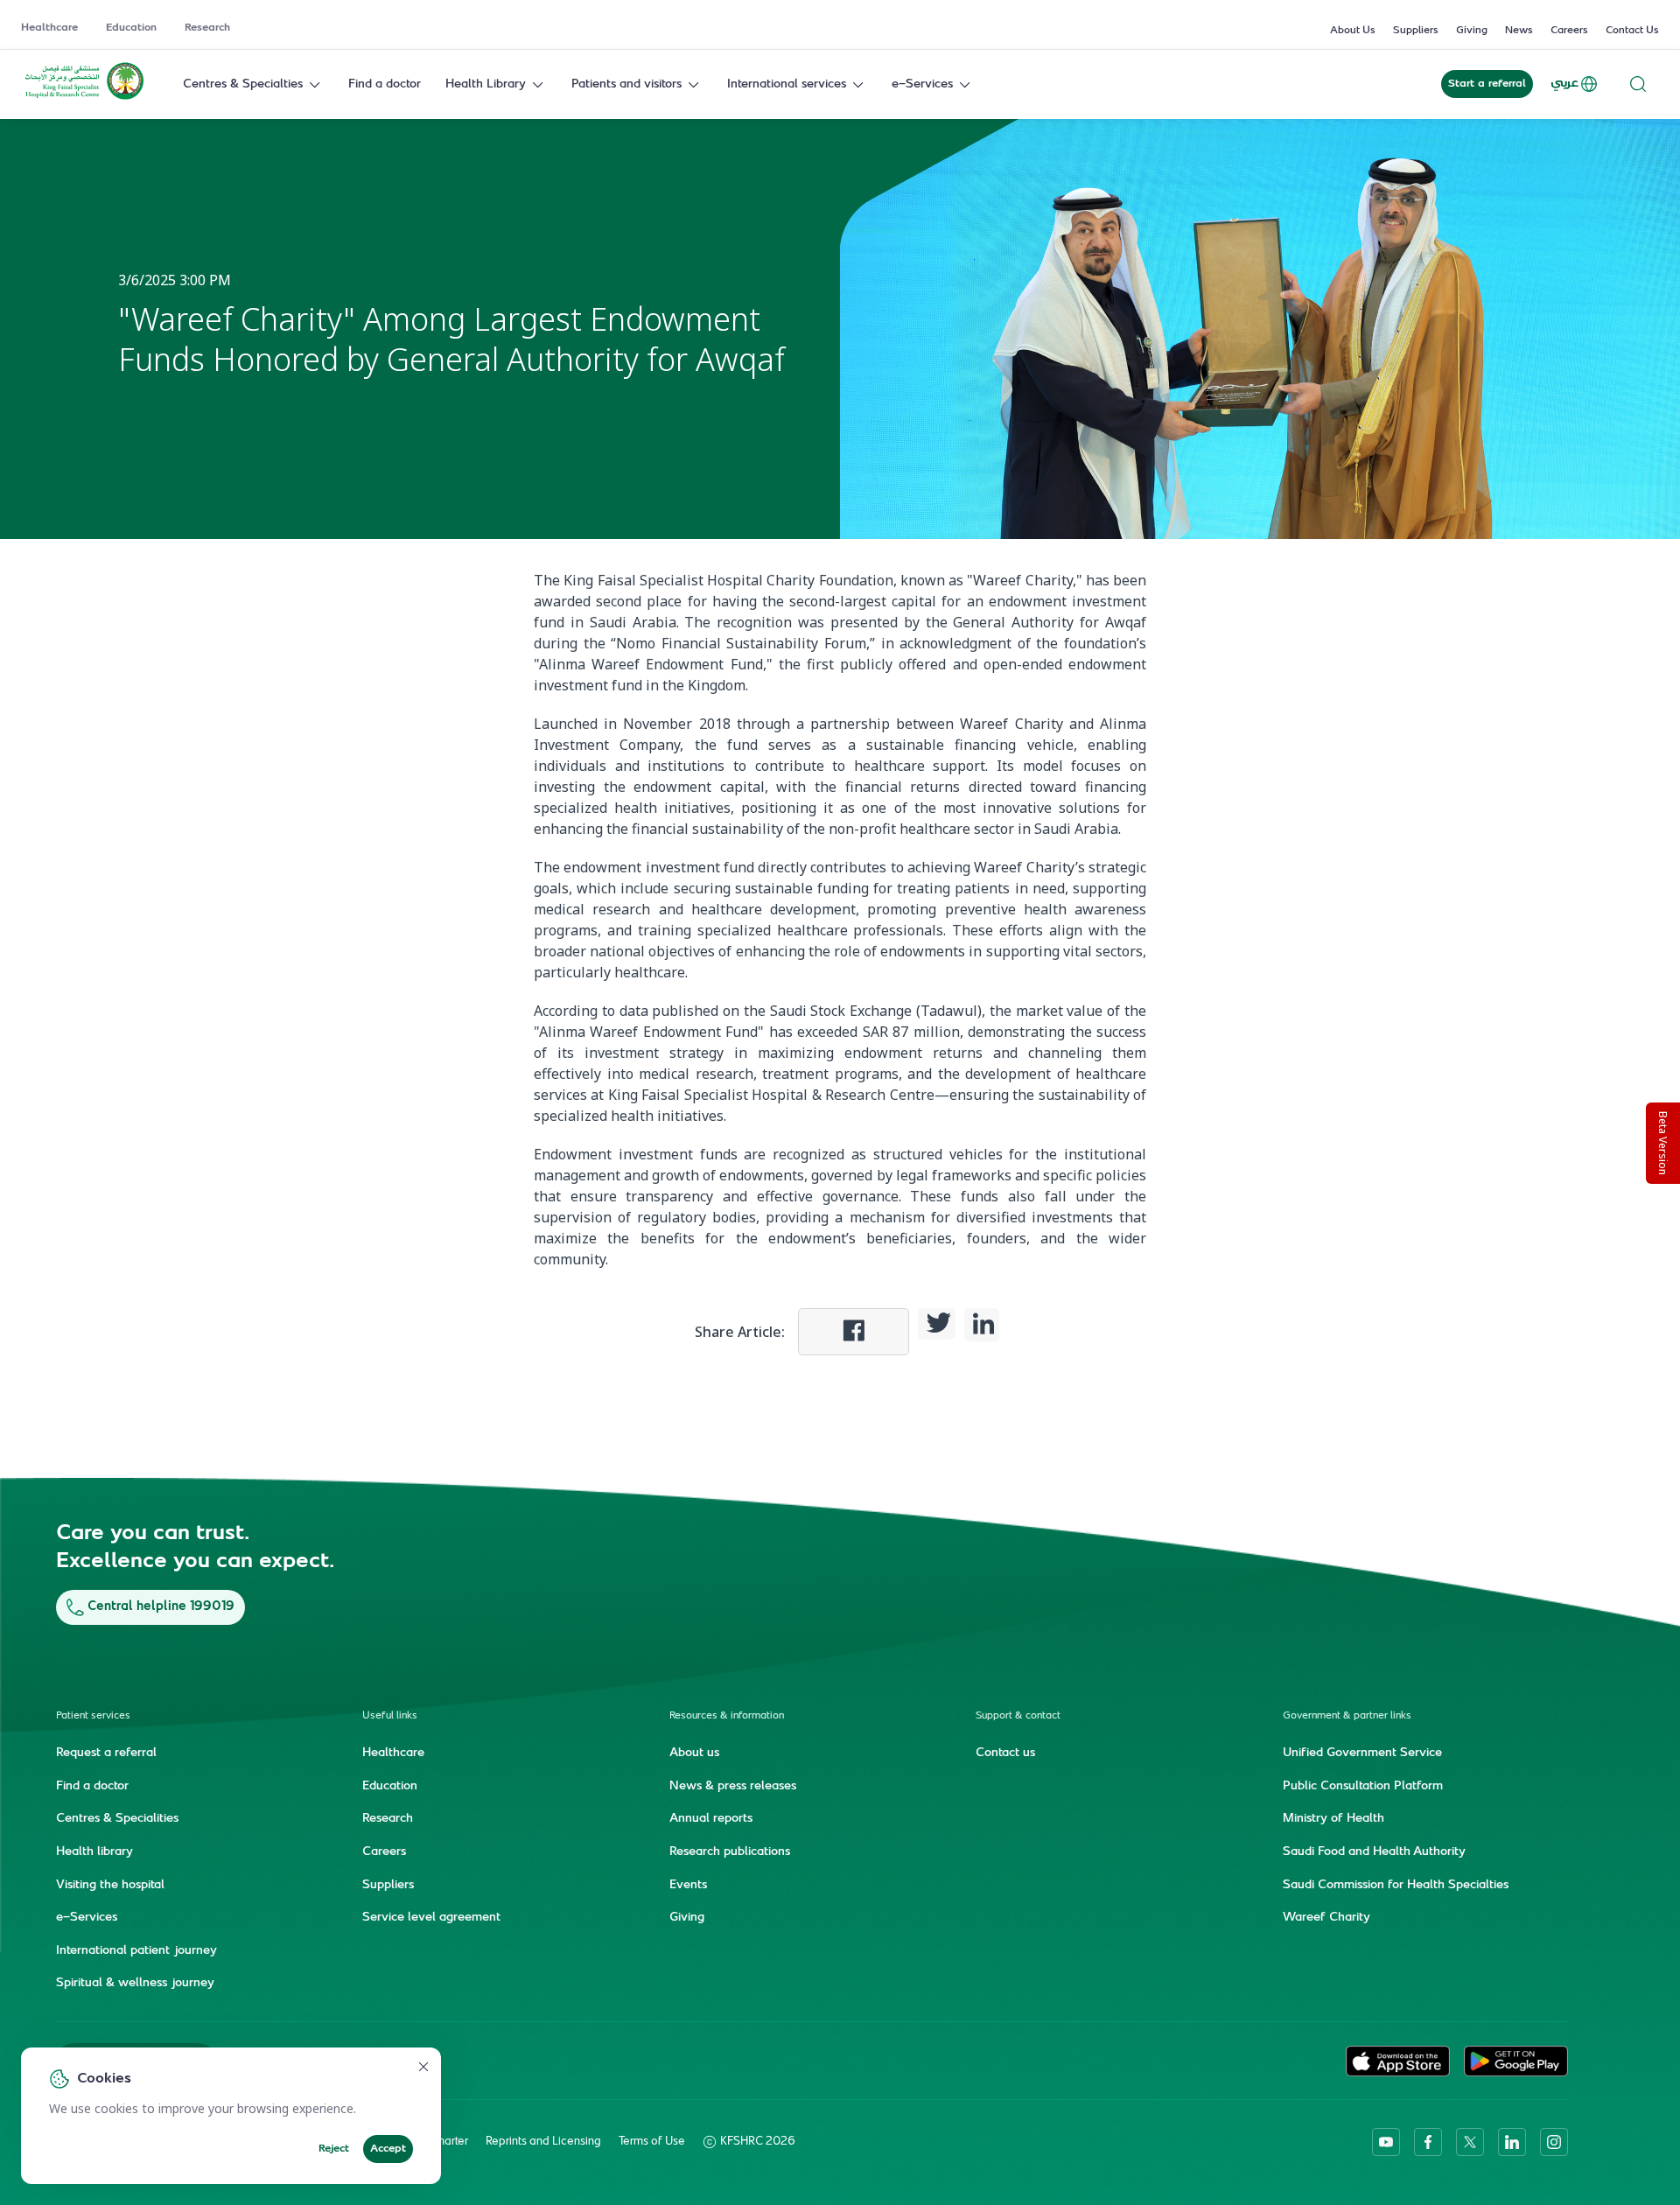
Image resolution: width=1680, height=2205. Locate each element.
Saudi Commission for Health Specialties (1396, 1886)
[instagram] (1554, 2142)
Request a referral (106, 1753)
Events (688, 1886)
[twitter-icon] (1470, 2142)
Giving (1472, 31)
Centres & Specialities (117, 1819)
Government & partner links (1347, 1716)
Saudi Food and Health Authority (1374, 1852)
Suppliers (1416, 31)
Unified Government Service (1362, 1753)
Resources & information (727, 1716)
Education (131, 28)
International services (787, 84)
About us (694, 1753)
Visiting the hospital (110, 1886)
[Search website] (1638, 84)
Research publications (730, 1852)
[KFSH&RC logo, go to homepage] (84, 98)
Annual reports (711, 1819)
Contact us (1005, 1753)
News (1519, 31)
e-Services (922, 84)
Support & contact (1018, 1716)
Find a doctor (385, 84)
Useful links (390, 1716)
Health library (94, 1852)
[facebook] (1428, 2142)
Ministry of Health (1333, 1819)
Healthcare (49, 28)
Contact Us (1632, 31)
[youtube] (1386, 2142)
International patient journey (136, 1951)
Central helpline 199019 (161, 1607)
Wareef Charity (1326, 1918)
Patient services (93, 1716)
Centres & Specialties (243, 84)
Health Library (486, 84)
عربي (1564, 84)
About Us (1353, 31)
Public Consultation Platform (1363, 1787)
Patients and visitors (626, 84)
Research (207, 28)
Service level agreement (431, 1918)
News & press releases (733, 1787)
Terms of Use (652, 2142)
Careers (1569, 31)
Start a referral (1487, 84)
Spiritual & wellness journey (135, 1984)
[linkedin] (1512, 2142)
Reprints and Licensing (543, 2142)
